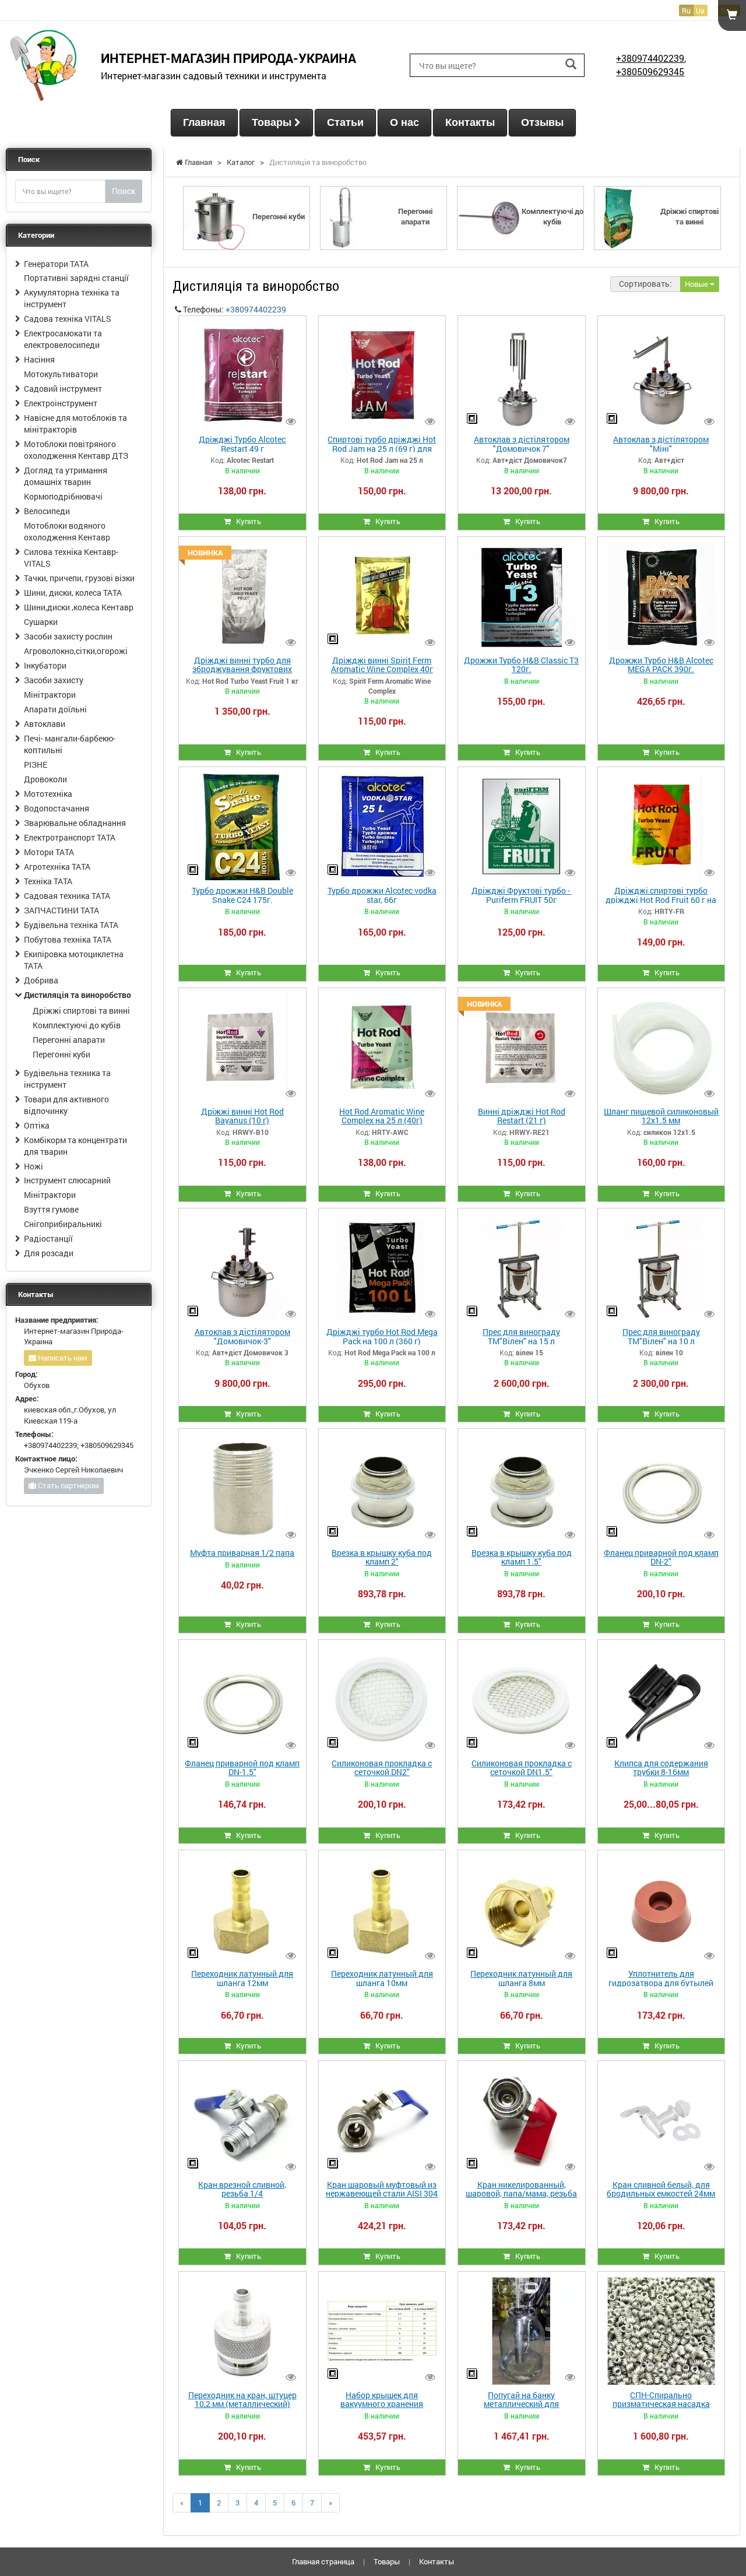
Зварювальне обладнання (75, 823)
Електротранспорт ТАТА (70, 837)
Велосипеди (47, 511)
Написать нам (62, 1358)
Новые (697, 284)
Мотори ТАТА (49, 852)
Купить (246, 521)
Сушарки (41, 622)
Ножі (34, 1166)
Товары (273, 122)
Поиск (124, 191)
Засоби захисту (54, 680)
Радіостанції (48, 1238)
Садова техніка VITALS (68, 319)
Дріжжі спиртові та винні (81, 1011)
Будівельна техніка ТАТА (71, 925)
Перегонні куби (61, 1054)
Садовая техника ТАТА (67, 896)
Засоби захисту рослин (68, 636)
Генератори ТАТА (56, 264)
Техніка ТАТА (48, 881)
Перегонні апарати (69, 1040)
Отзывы (542, 122)
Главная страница (323, 2561)
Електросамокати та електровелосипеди (63, 339)
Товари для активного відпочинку (66, 1105)
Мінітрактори (50, 695)
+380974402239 (650, 58)
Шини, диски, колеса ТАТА (73, 593)
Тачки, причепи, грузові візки (79, 578)
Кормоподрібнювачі (63, 496)
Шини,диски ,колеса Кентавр (79, 607)
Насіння (39, 359)
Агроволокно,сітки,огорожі (76, 651)
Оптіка (37, 1125)
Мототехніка (48, 794)
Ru (686, 10)
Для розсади (49, 1253)
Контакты (470, 122)
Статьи (345, 122)
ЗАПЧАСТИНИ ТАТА (61, 910)
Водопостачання (57, 808)
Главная (204, 122)
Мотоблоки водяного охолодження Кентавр (67, 531)
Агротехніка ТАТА (57, 867)
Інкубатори (45, 665)
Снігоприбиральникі (63, 1224)
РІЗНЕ (36, 765)
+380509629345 (650, 71)
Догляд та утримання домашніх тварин (66, 476)
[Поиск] (571, 64)
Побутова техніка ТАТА (68, 939)
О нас (404, 122)
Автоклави (45, 724)
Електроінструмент (61, 403)
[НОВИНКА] (242, 595)
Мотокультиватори (61, 374)
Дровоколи (45, 779)
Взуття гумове (51, 1209)
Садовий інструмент (63, 389)
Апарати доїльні (55, 709)
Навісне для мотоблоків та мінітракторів (75, 424)
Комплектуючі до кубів (77, 1025)
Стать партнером (68, 1485)
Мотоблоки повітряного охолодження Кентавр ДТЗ (76, 450)
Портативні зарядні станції (76, 278)
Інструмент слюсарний (67, 1180)
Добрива (41, 980)
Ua (700, 10)
